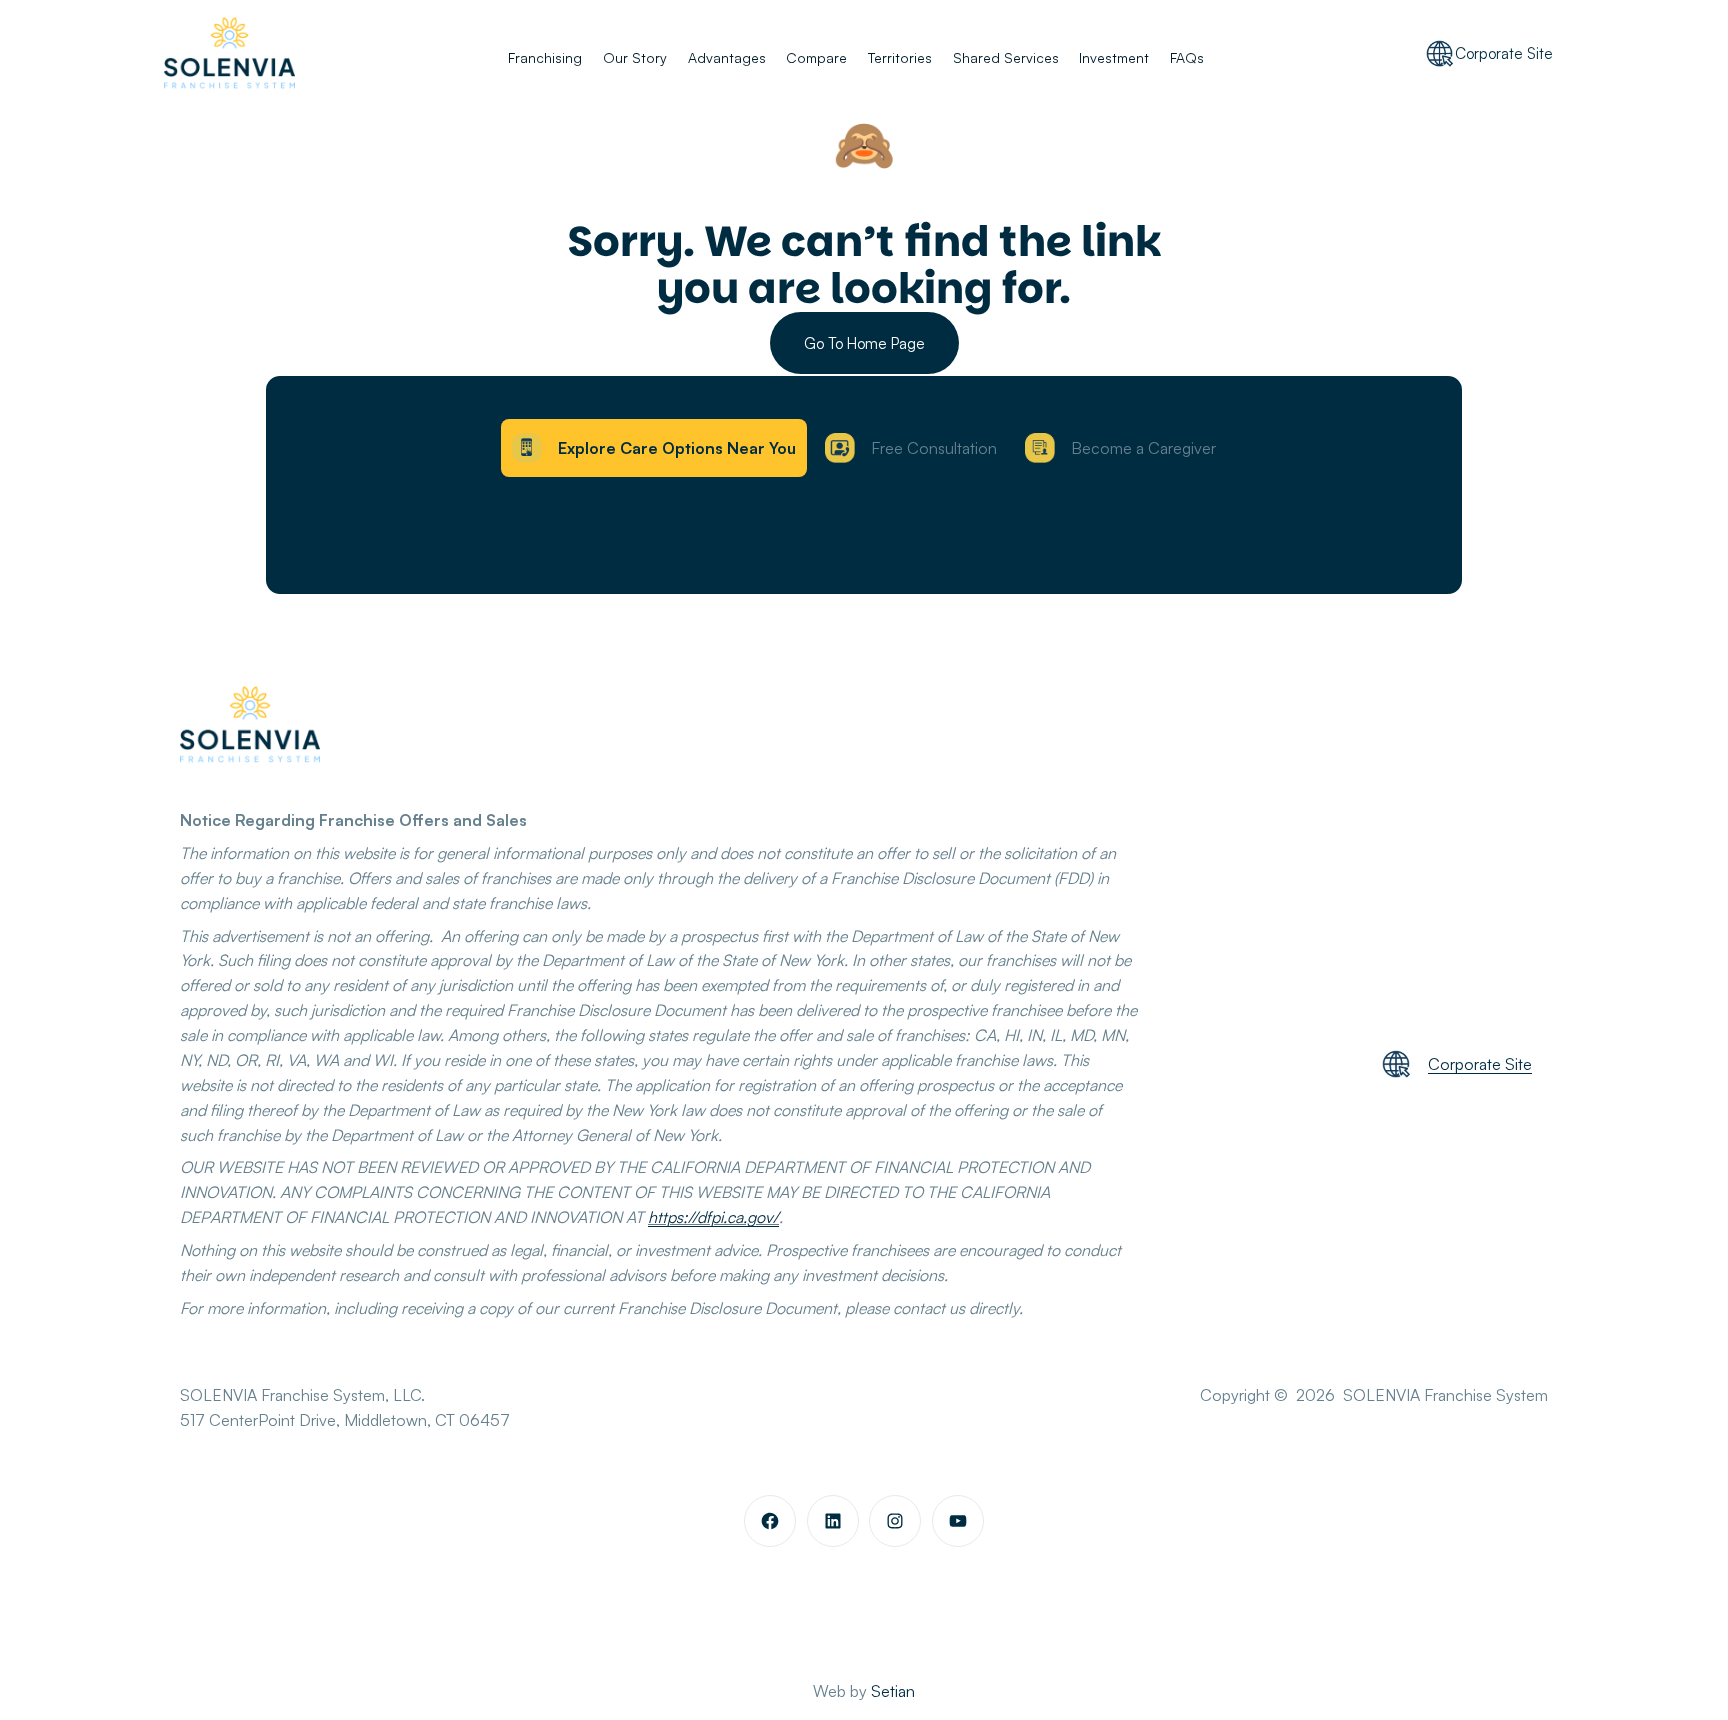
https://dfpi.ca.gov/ (713, 1217)
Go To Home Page (864, 343)
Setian (893, 1691)
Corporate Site (1504, 53)
